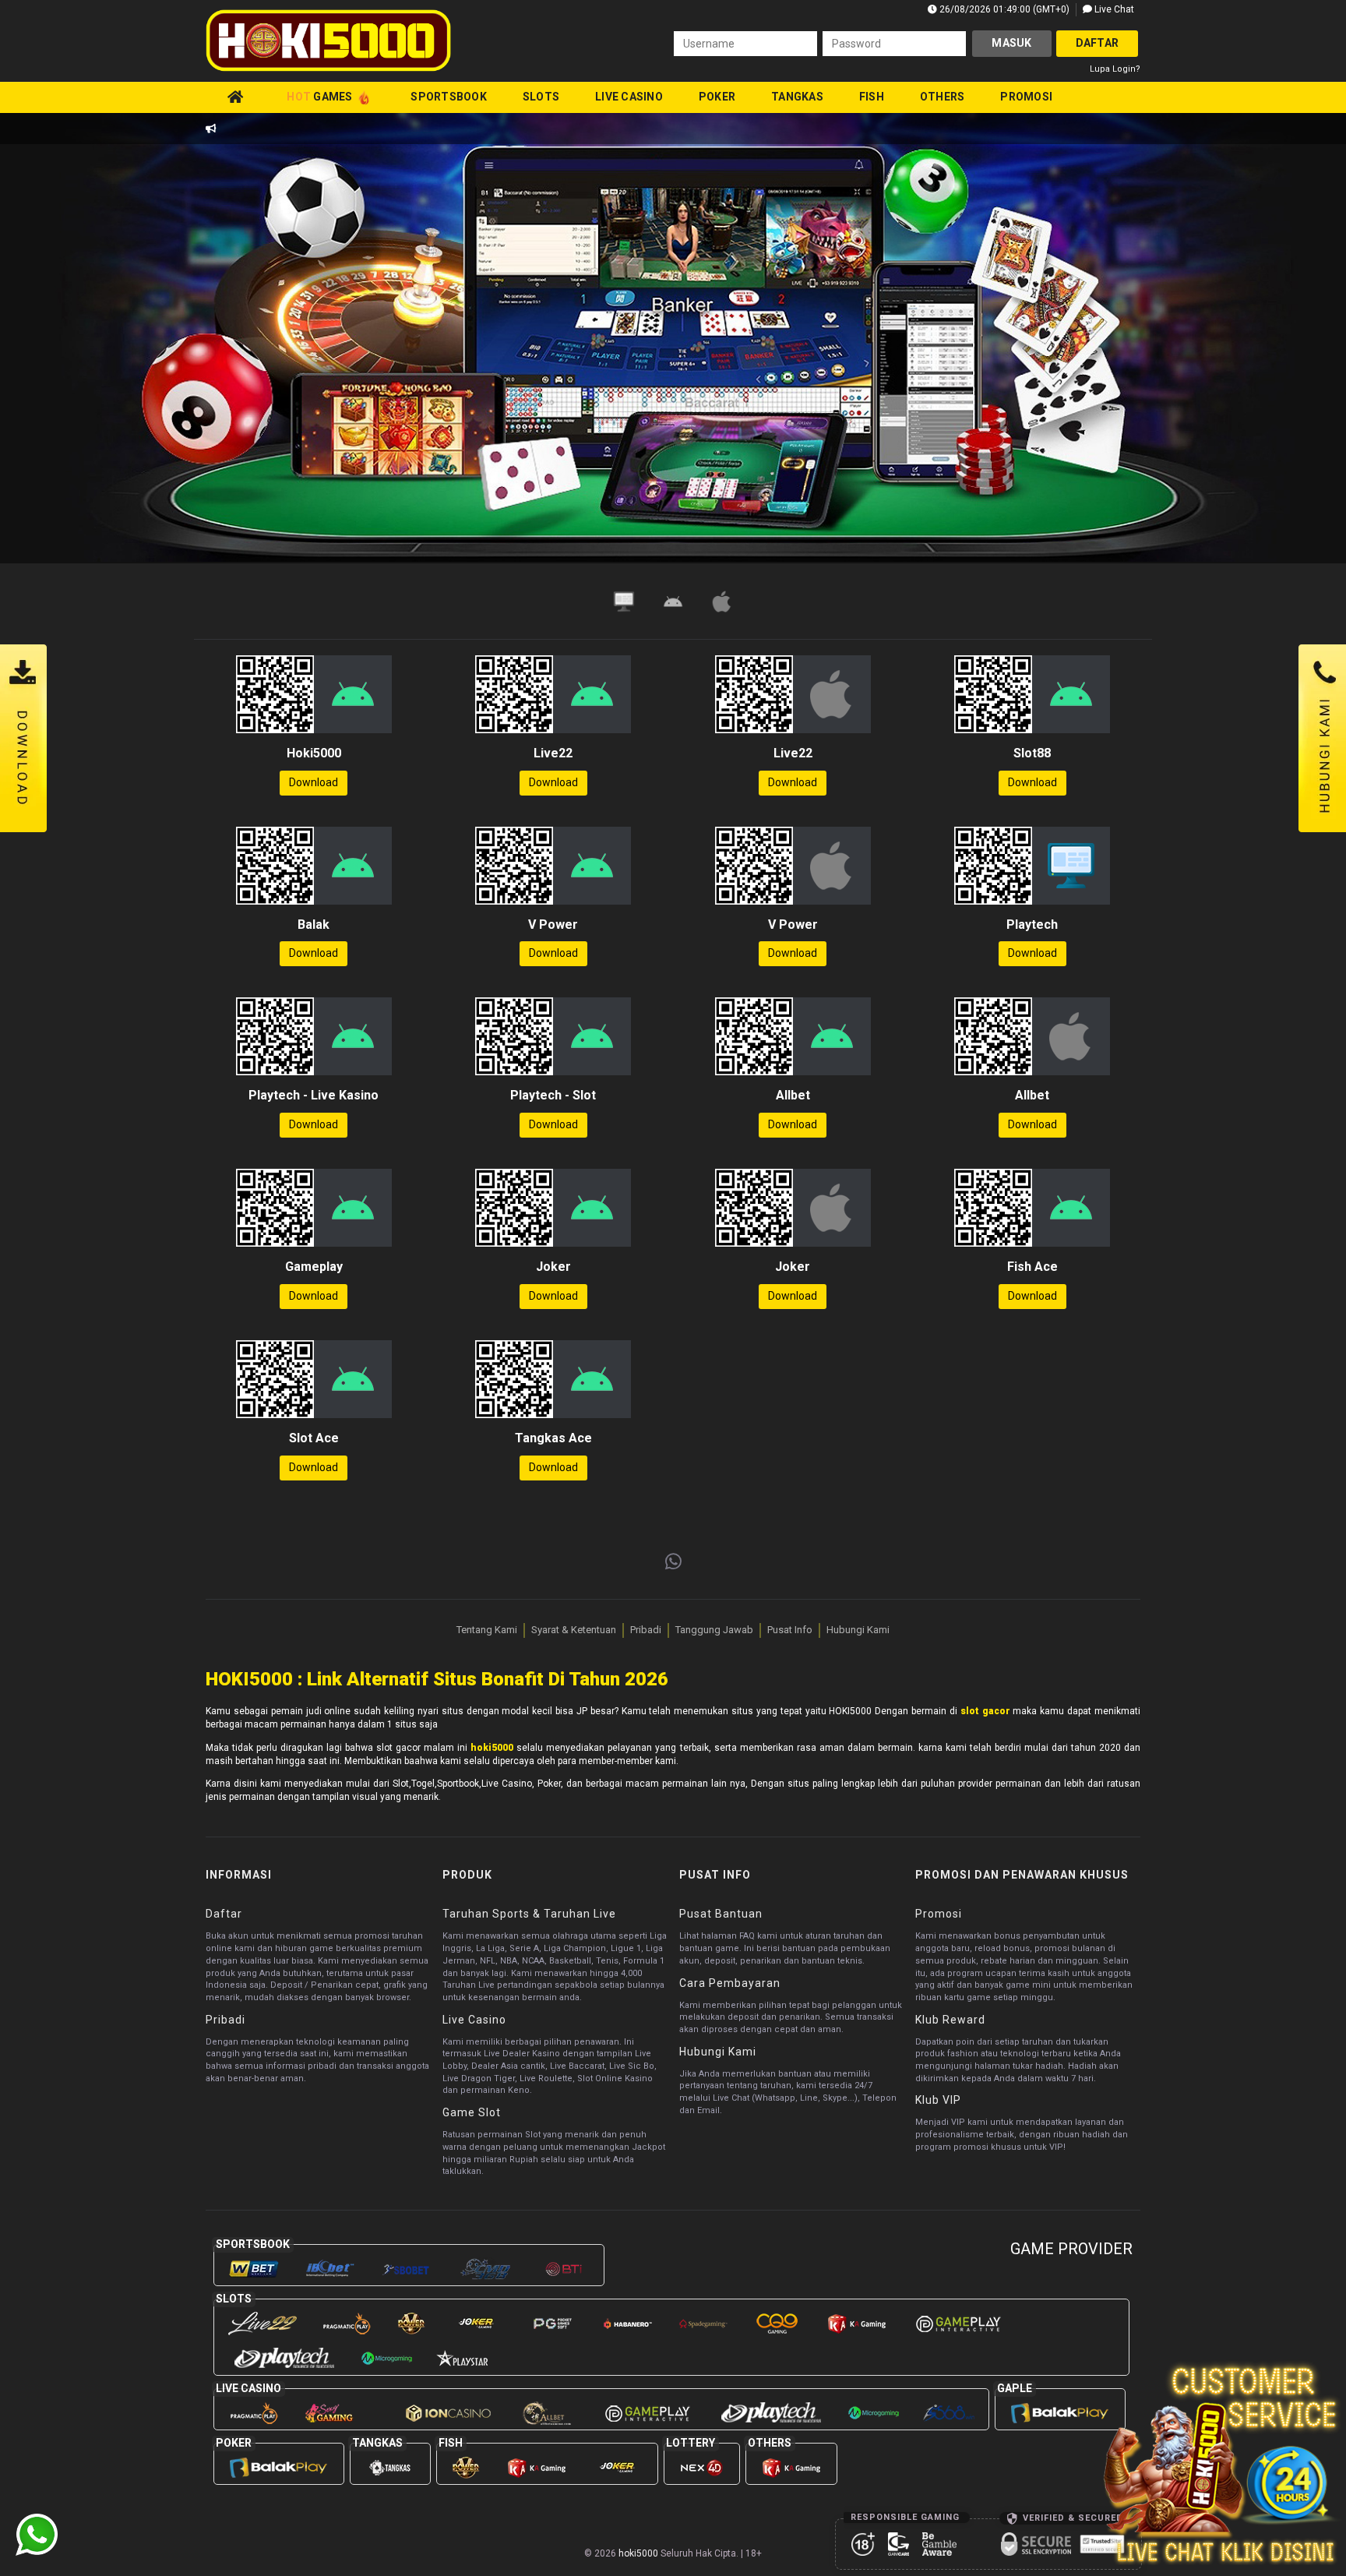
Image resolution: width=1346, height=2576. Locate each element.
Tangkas (797, 97)
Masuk (1011, 43)
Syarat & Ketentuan (574, 1630)
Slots (541, 97)
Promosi (1026, 97)
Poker (717, 97)
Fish (872, 97)
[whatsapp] (673, 1562)
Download (314, 782)
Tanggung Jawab (714, 1630)
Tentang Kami (487, 1630)
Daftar (1098, 43)
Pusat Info (790, 1630)
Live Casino (629, 97)
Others (943, 97)
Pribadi (646, 1630)
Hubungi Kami (858, 1630)
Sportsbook (449, 97)
